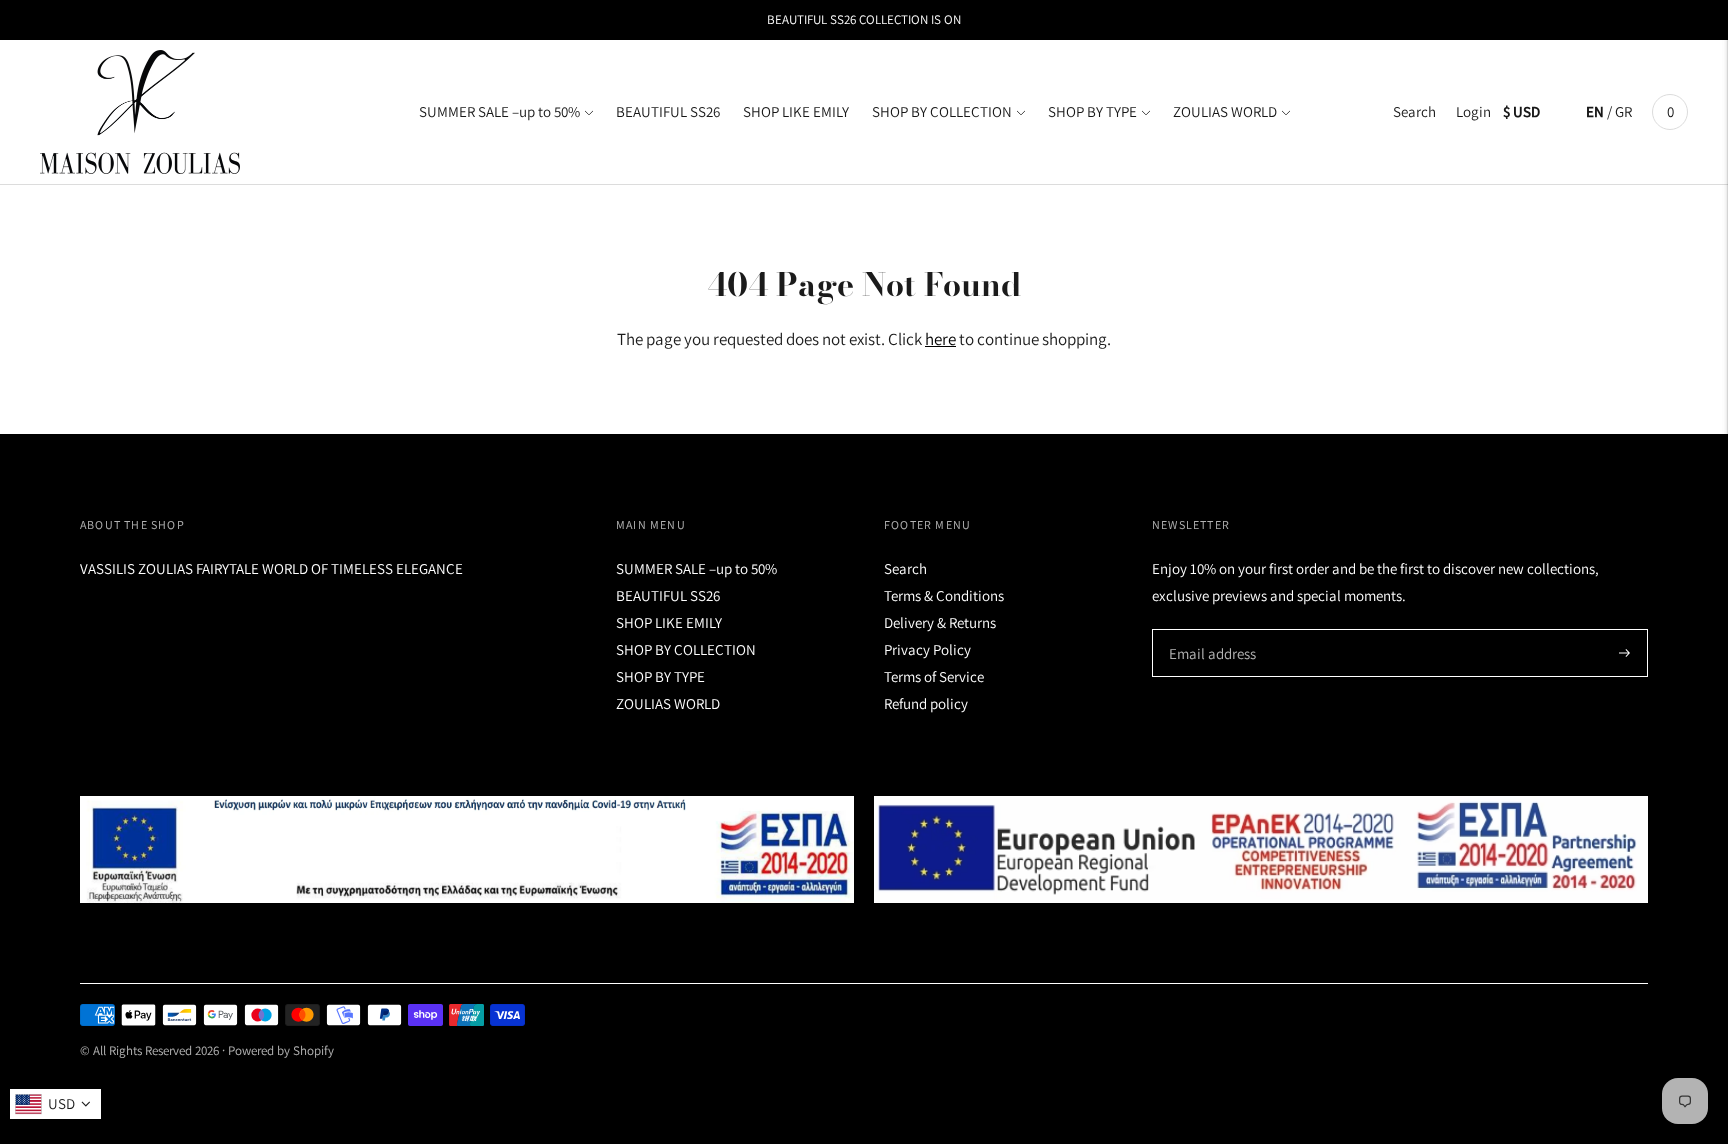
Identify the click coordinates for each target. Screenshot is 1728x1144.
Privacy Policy (927, 649)
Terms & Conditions (944, 595)
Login (1473, 111)
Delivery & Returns (940, 622)
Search (1414, 111)
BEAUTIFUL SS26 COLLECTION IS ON (864, 19)
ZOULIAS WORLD (1225, 111)
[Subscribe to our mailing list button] (1624, 653)
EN (1595, 111)
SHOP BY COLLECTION (942, 111)
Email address (1209, 629)
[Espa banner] (467, 850)
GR (1623, 111)
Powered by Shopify (281, 1050)
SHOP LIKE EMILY (796, 111)
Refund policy (926, 703)
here (940, 339)
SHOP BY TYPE (1092, 111)
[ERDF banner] (1261, 850)
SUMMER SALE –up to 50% (499, 111)
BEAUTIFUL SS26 (668, 111)
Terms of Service (934, 676)
